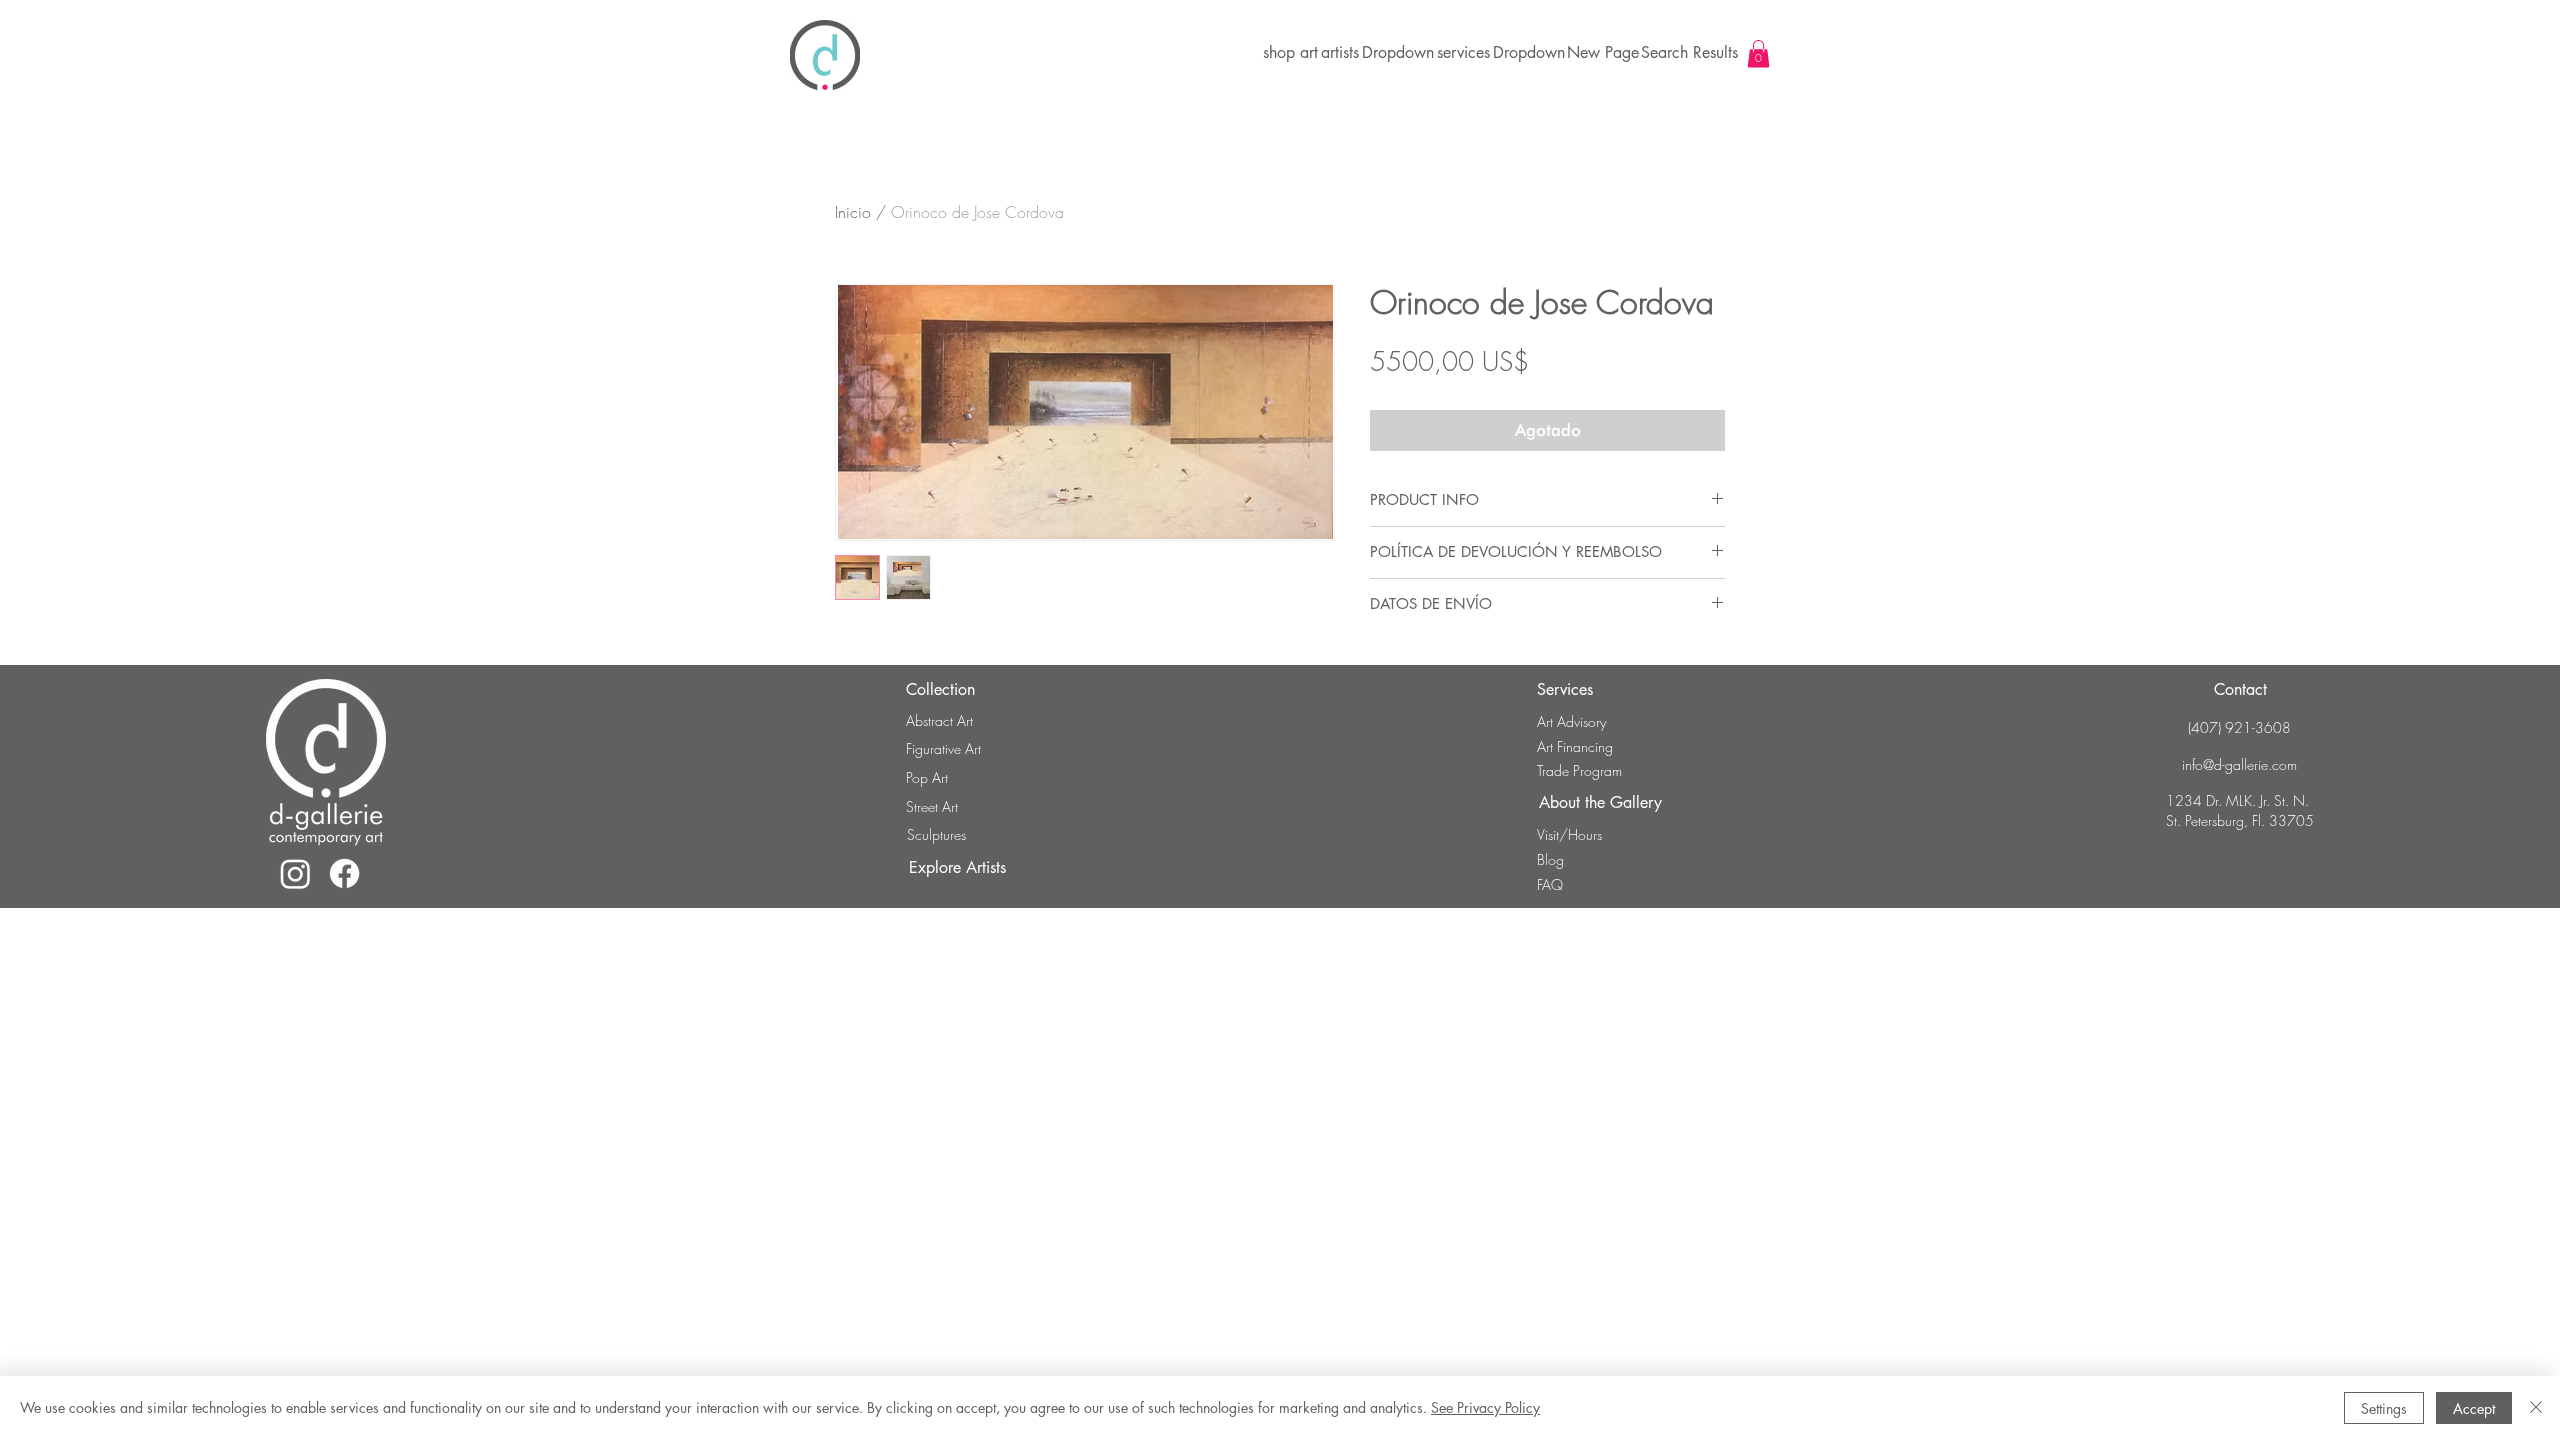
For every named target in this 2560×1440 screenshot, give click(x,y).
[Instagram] (295, 873)
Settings (2384, 1408)
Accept (2474, 1408)
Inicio (853, 212)
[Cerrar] (2536, 1408)
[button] (1397, 53)
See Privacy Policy (1485, 1407)
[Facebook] (344, 873)
